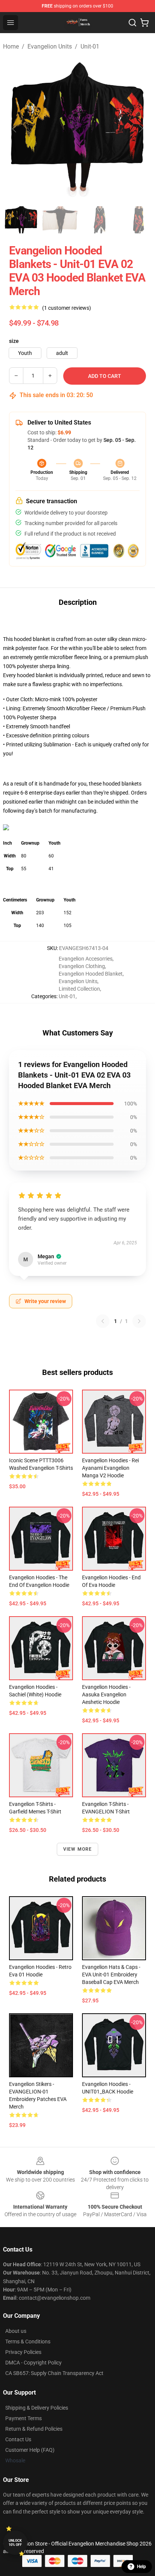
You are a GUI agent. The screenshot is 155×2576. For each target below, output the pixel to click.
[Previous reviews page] (103, 1321)
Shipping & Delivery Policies (37, 2408)
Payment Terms (24, 2418)
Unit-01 (90, 46)
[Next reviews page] (139, 1321)
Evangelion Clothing (82, 966)
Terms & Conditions (28, 2342)
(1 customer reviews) (67, 308)
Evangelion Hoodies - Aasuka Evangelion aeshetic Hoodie (106, 1694)
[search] (132, 23)
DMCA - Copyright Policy (33, 2363)
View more (78, 1849)
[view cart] (144, 23)
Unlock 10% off (15, 2543)
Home (11, 46)
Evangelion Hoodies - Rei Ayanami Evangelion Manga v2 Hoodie (110, 1468)
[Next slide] (140, 129)
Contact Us (18, 2439)
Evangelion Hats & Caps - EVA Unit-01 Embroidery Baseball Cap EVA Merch (111, 1975)
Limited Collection (79, 989)
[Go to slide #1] (21, 220)
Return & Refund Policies (34, 2429)
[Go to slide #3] (99, 220)
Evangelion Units (50, 46)
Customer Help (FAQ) (30, 2450)
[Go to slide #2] (60, 220)
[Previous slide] (15, 129)
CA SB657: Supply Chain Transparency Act (54, 2373)
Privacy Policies (23, 2352)
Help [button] (141, 2567)
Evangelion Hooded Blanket (91, 974)
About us (16, 2331)
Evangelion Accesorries (86, 959)
